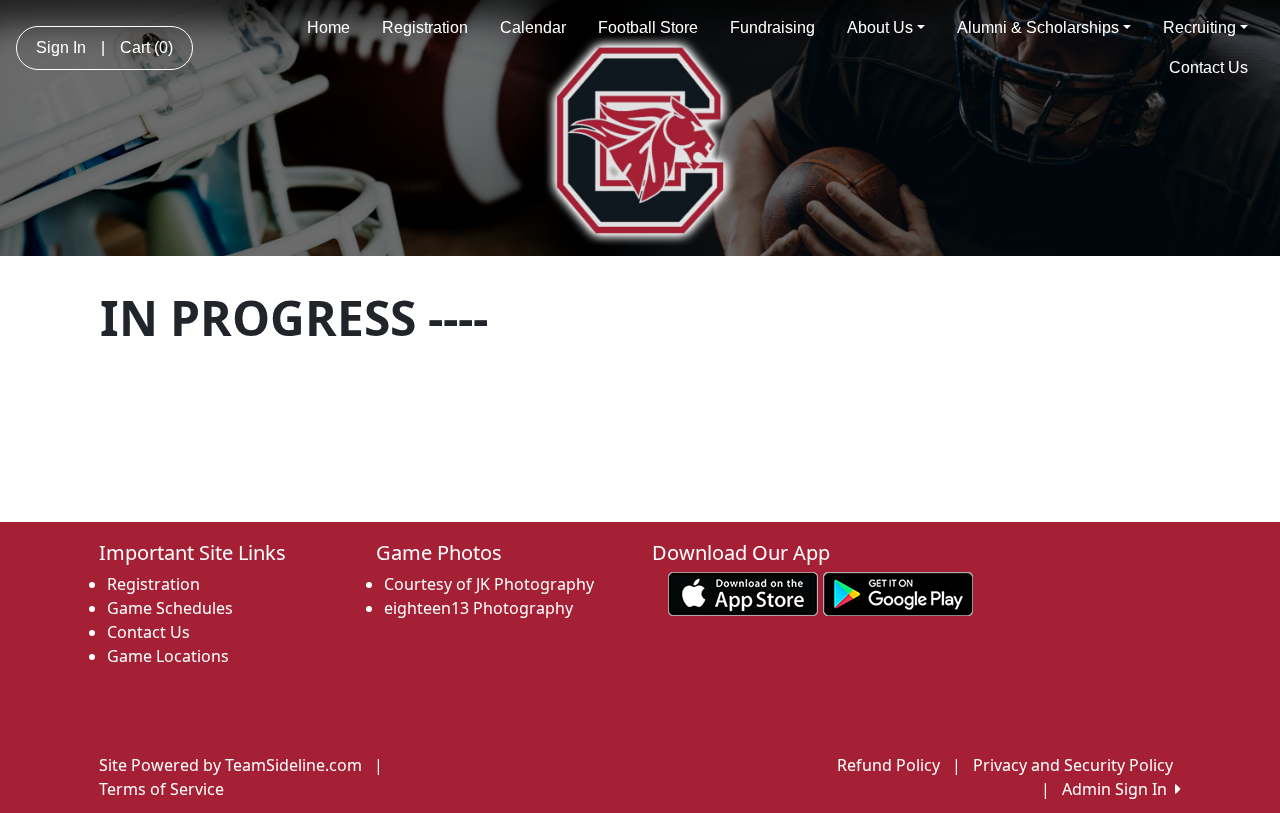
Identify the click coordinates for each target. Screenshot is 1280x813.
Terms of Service (161, 789)
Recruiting (1199, 27)
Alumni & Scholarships (1038, 27)
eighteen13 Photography (478, 608)
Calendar (533, 27)
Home (328, 27)
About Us (880, 27)
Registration (425, 27)
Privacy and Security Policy (1073, 765)
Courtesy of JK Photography (489, 584)
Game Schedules (170, 608)
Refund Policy (888, 765)
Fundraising (772, 27)
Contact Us (1208, 67)
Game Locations (168, 656)
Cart (146, 47)
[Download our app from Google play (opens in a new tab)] (898, 593)
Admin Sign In (1118, 789)
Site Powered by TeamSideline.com (230, 765)
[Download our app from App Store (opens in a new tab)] (743, 593)
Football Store (648, 27)
